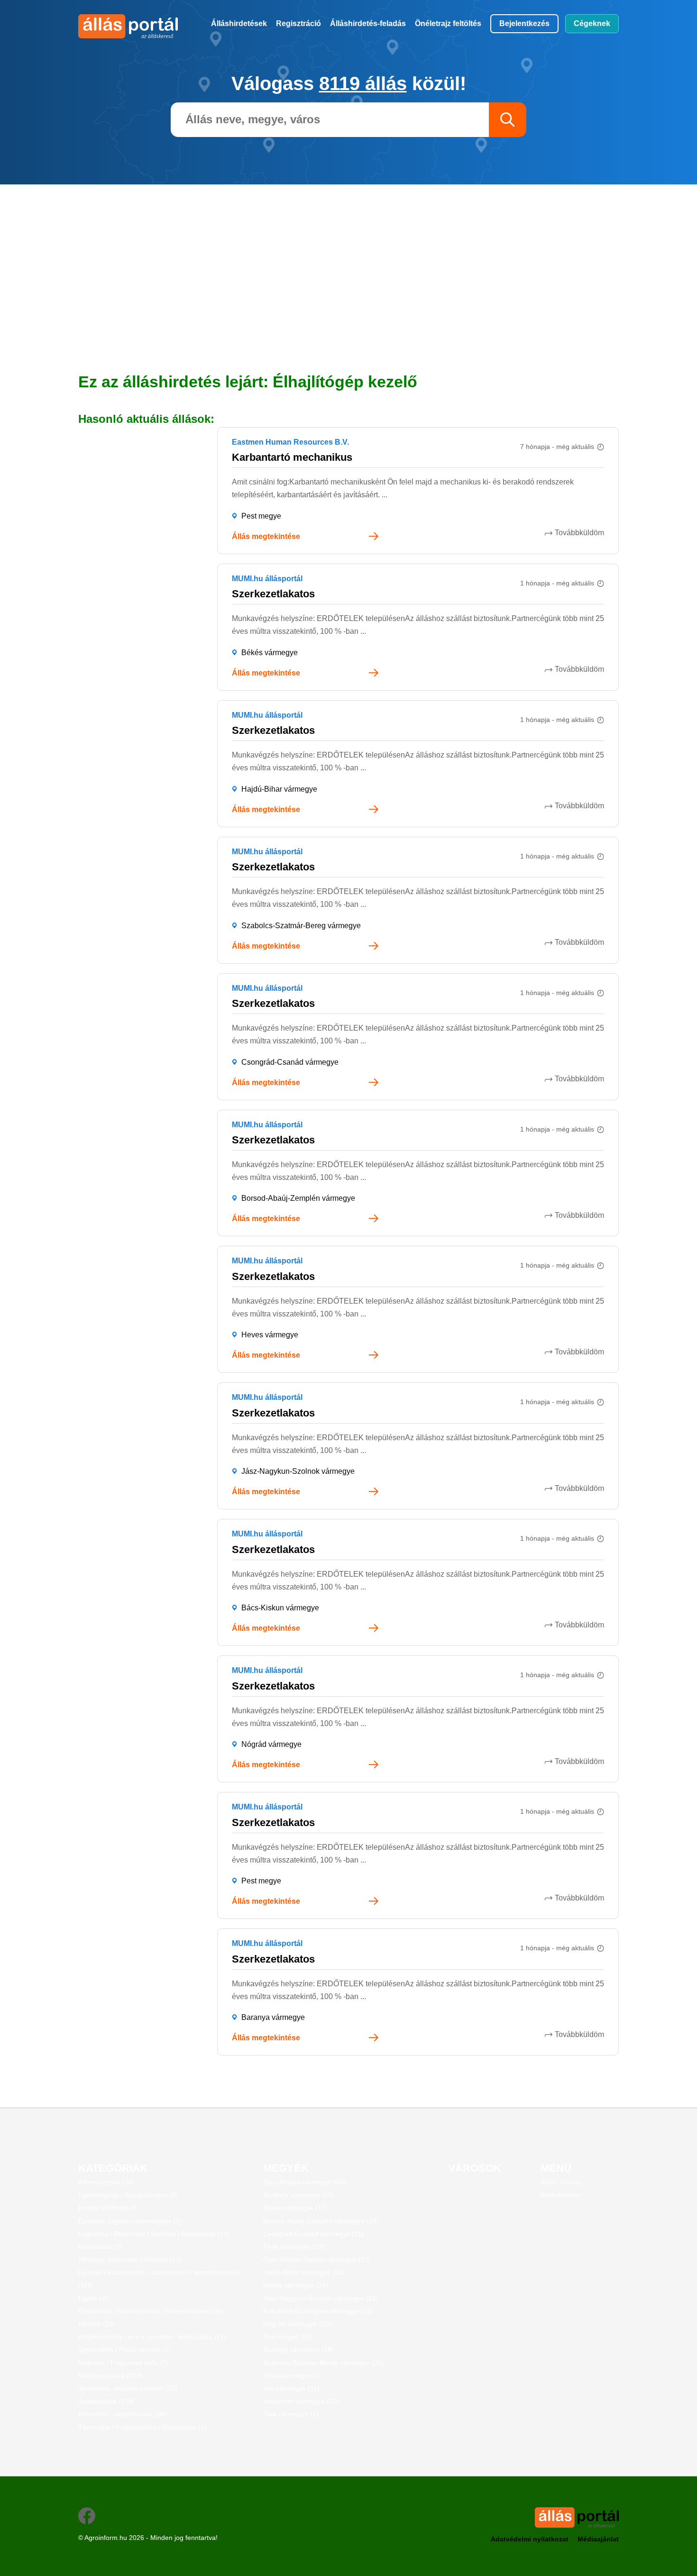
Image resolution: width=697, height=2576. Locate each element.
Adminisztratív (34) (106, 2182)
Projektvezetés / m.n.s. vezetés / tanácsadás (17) (152, 2337)
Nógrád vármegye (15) (297, 2324)
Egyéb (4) (93, 2298)
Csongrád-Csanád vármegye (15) (314, 2234)
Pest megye (261, 516)
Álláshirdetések (239, 23)
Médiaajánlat (598, 2539)
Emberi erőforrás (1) (109, 2208)
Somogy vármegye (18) (298, 2349)
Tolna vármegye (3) (292, 2375)
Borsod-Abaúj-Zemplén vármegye (298, 1198)
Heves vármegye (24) (296, 2285)
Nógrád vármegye (271, 1744)
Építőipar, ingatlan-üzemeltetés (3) (130, 2221)
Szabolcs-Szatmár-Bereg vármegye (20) (324, 2363)
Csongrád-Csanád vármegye (290, 1062)
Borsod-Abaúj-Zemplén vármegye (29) (321, 2221)
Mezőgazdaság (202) (110, 2375)
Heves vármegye (270, 1335)
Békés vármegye (270, 653)
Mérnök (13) (97, 2324)
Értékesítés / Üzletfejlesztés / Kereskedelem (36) (151, 2311)
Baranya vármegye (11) (298, 2195)
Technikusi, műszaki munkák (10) (128, 2388)
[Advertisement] (348, 251)
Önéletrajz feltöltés (448, 23)
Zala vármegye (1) (291, 2414)
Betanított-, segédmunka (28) (122, 2414)
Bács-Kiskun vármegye (280, 1608)
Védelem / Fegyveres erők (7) (123, 2363)
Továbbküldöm (579, 533)
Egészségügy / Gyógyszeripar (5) (128, 2195)
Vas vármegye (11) (291, 2388)
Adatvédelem (560, 2195)
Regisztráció (298, 23)
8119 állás (363, 83)
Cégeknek (592, 23)
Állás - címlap (561, 2182)
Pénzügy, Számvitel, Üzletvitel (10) (130, 2259)
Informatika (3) (100, 2247)
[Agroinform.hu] (117, 26)
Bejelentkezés (524, 23)
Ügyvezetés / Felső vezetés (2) (125, 2349)
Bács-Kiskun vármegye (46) (305, 2182)
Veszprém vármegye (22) (301, 2401)
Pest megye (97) (288, 2337)
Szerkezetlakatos (273, 594)
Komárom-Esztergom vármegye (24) (318, 2311)
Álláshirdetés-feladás (368, 23)
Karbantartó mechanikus (292, 457)
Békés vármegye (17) (295, 2208)
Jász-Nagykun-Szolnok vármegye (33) (321, 2298)
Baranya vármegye (273, 2017)
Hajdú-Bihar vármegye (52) (304, 2272)
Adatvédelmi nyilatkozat (530, 2539)
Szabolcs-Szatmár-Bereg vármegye (301, 926)
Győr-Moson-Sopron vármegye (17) (317, 2259)
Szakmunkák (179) (106, 2401)
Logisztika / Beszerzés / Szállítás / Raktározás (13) (154, 2234)
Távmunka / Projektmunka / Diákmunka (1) (142, 2427)
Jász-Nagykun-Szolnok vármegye (298, 1471)
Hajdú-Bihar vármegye (279, 789)
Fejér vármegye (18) (294, 2247)
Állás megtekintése (266, 536)
